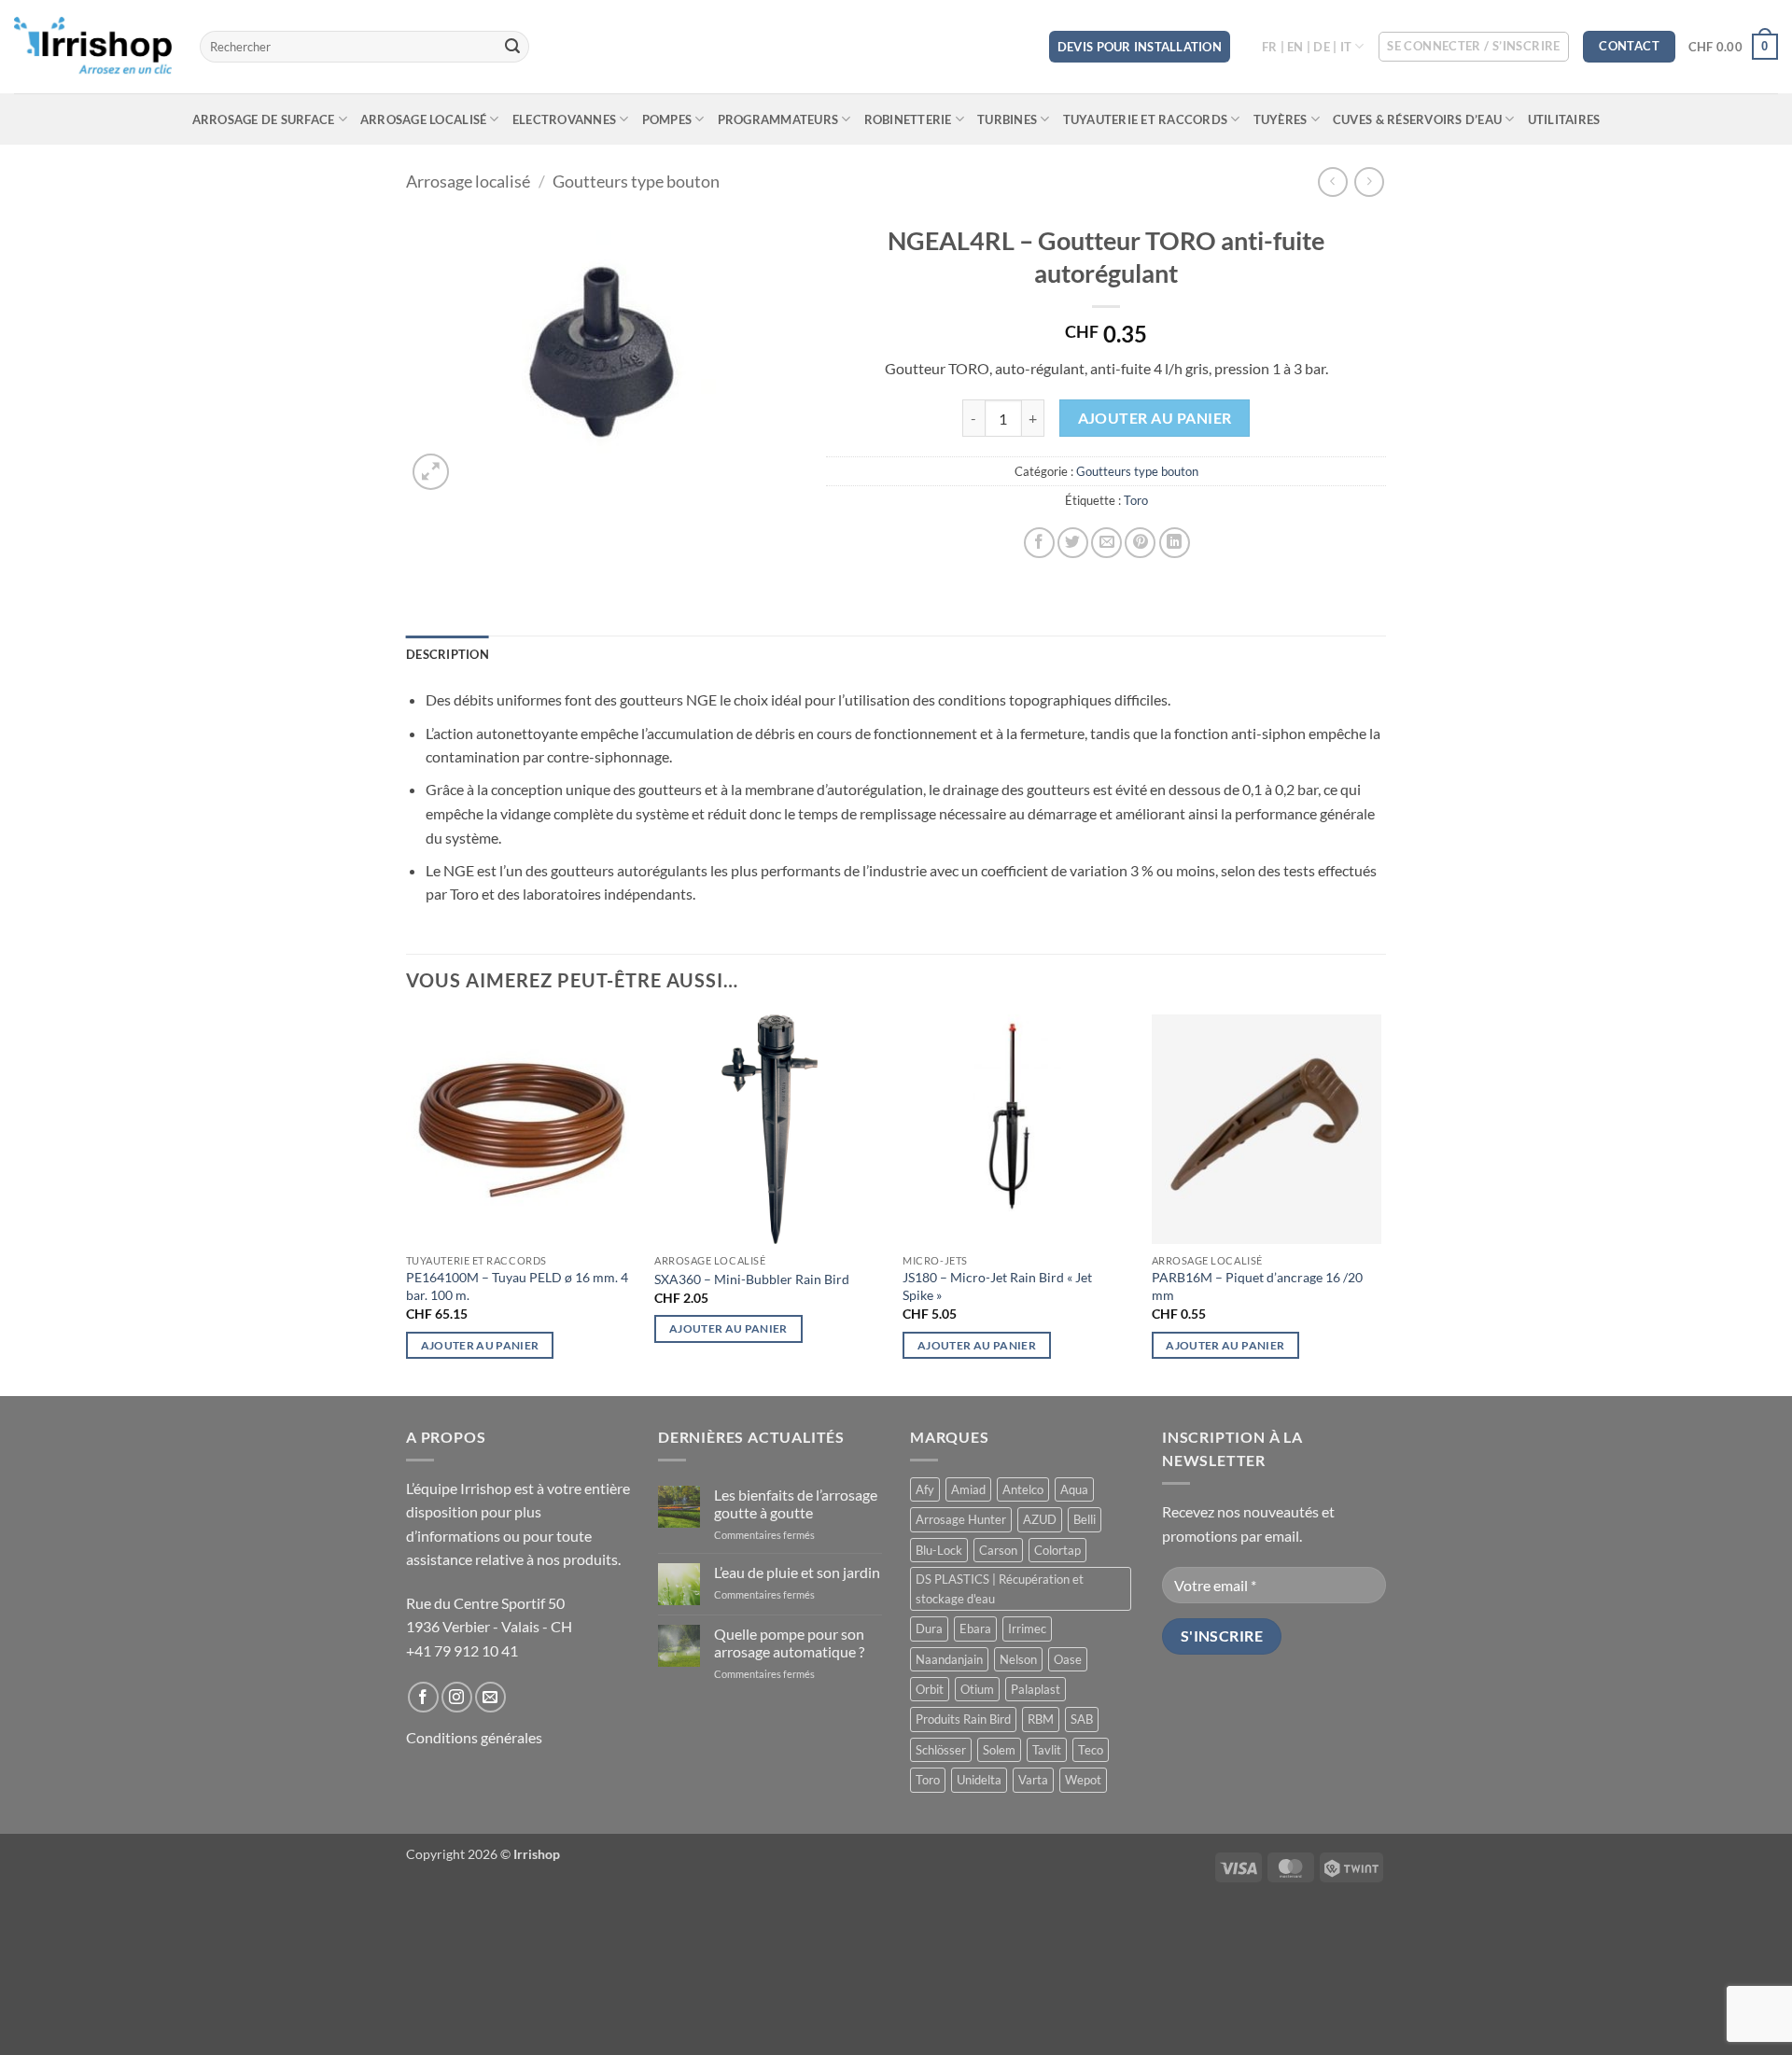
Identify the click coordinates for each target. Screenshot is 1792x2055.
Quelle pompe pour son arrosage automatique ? (789, 1643)
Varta (1033, 1780)
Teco (1091, 1750)
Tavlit (1047, 1750)
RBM (1041, 1719)
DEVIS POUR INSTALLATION (1140, 47)
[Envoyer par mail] (1106, 543)
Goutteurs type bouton (636, 181)
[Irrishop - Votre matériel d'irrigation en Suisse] (93, 47)
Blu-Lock (939, 1550)
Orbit (930, 1689)
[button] (1474, 47)
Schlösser (941, 1750)
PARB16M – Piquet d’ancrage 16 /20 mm (1257, 1286)
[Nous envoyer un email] (490, 1697)
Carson (998, 1550)
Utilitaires (1564, 119)
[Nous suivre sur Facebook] (423, 1697)
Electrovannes (564, 119)
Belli (1085, 1519)
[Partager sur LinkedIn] (1175, 543)
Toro (1136, 500)
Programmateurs (778, 119)
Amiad (968, 1489)
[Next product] (1332, 182)
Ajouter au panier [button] (480, 1345)
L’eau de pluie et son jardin (797, 1572)
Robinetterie (908, 119)
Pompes (667, 119)
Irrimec (1027, 1629)
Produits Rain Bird (963, 1719)
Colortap (1057, 1550)
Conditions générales (474, 1737)
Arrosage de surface (264, 119)
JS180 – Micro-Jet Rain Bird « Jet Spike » (997, 1286)
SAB (1082, 1719)
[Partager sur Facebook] (1039, 543)
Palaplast (1036, 1689)
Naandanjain (949, 1659)
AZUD (1040, 1519)
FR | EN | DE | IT (1307, 47)
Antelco (1023, 1489)
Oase (1068, 1659)
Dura (929, 1629)
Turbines (1007, 119)
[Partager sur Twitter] (1073, 543)
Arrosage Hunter (961, 1519)
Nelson (1018, 1659)
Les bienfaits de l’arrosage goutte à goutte (796, 1503)
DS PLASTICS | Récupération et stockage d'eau (1000, 1588)
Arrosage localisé (423, 119)
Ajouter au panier (1155, 418)
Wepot (1083, 1780)
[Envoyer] (512, 47)
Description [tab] (448, 654)
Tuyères (1281, 119)
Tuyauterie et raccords (1146, 119)
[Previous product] (1369, 182)
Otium (977, 1689)
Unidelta (979, 1780)
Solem (999, 1750)
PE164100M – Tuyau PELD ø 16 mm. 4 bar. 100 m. (517, 1286)
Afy (925, 1489)
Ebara (975, 1629)
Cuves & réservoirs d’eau (1417, 119)
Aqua (1074, 1489)
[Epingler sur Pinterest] (1140, 543)
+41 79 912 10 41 (462, 1650)
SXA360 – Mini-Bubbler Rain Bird (752, 1279)
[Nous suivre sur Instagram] (457, 1697)
